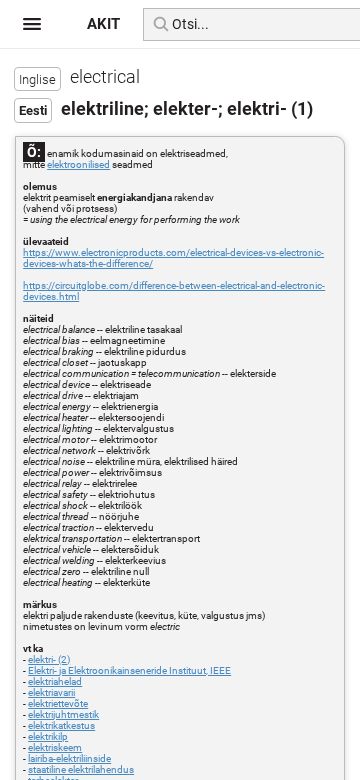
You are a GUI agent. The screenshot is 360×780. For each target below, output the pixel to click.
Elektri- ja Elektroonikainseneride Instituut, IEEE (129, 670)
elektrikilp (48, 736)
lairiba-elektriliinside (69, 758)
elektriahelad (55, 681)
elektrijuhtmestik (63, 714)
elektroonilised (78, 164)
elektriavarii (51, 692)
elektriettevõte (58, 703)
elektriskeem (55, 747)
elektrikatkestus (61, 725)
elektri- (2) (49, 659)
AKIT (103, 24)
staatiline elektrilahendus (81, 769)
